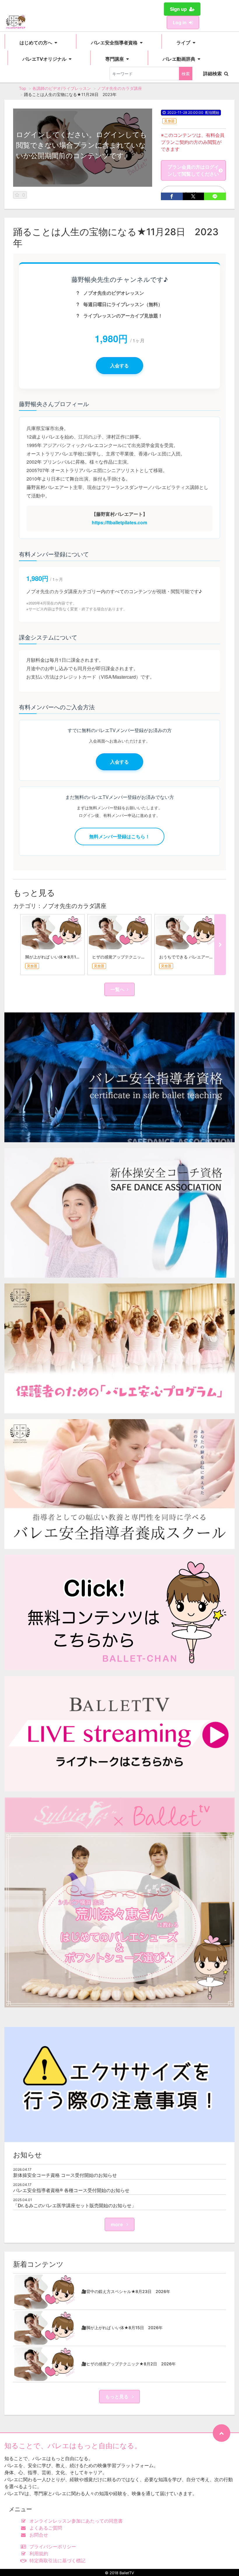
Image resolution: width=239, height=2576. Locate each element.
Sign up (178, 9)
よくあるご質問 (46, 2528)
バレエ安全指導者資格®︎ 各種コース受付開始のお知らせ (71, 2190)
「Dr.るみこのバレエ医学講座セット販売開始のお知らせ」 (75, 2205)
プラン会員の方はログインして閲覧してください (193, 170)
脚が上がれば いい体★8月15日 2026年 (63, 957)
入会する (119, 365)
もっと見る (117, 2397)
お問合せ (39, 2535)
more (117, 2224)
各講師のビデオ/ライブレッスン (62, 88)
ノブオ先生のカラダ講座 (119, 88)
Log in (180, 22)
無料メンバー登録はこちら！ (119, 836)
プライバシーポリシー (53, 2547)
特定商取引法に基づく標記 (57, 2561)
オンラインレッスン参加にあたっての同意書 (76, 2521)
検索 (186, 74)
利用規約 (39, 2554)
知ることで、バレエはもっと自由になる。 (73, 2446)
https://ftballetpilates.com (119, 522)
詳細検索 (212, 74)
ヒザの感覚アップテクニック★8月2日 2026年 (137, 957)
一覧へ (117, 989)
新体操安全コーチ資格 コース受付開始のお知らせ (65, 2175)
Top (23, 88)
